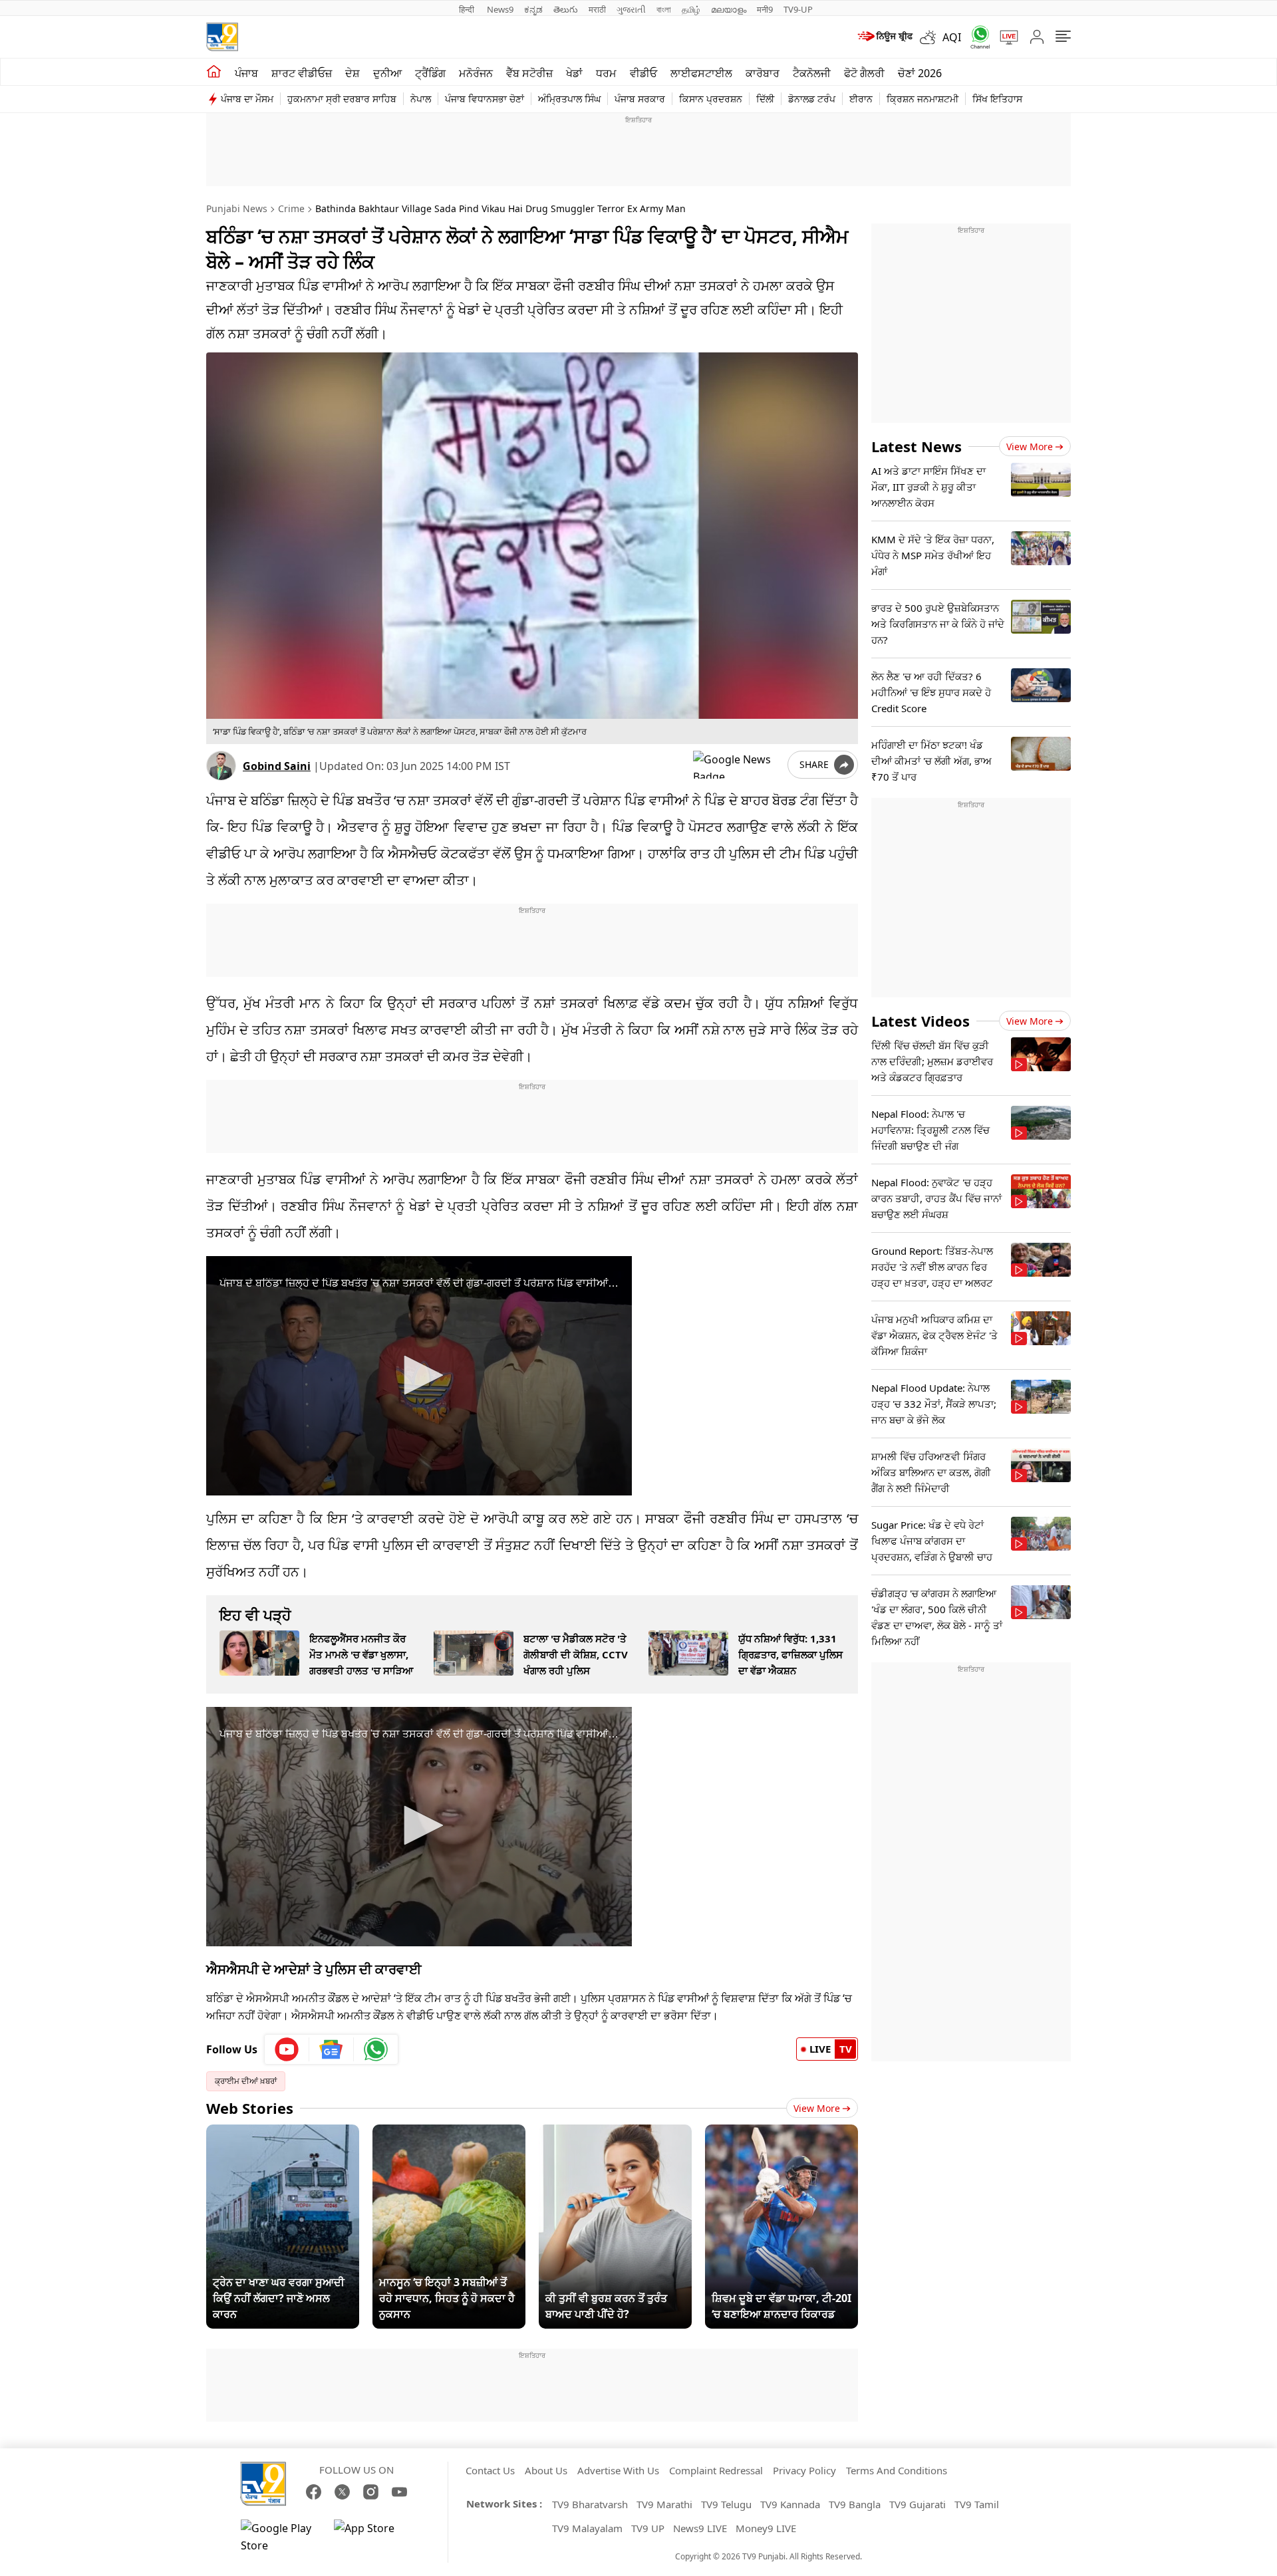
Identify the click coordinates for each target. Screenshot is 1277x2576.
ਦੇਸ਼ (353, 73)
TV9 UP (648, 2528)
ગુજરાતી (631, 9)
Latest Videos (921, 1021)
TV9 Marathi (664, 2504)
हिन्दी (468, 9)
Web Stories (250, 2108)
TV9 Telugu (726, 2504)
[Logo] (222, 37)
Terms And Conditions (897, 2470)
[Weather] (931, 37)
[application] (419, 1376)
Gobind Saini (277, 766)
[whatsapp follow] (376, 2049)
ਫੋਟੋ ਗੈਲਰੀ (864, 73)
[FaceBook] (314, 2492)
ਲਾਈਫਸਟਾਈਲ (701, 73)
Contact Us (490, 2470)
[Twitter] (342, 2492)
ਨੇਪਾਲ (421, 99)
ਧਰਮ (606, 73)
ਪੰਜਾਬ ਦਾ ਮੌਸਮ (247, 99)
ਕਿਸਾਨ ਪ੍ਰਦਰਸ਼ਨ (711, 99)
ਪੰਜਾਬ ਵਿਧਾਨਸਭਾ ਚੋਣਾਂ (485, 99)
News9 (500, 9)
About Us (546, 2470)
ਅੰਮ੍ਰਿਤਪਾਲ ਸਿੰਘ (569, 99)
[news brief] (884, 37)
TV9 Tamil (977, 2504)
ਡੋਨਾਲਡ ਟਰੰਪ (812, 99)
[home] (214, 72)
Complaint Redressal (716, 2470)
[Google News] (332, 2049)
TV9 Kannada (790, 2504)
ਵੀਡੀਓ (643, 73)
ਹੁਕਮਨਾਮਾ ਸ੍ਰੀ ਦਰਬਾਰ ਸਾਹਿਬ (342, 99)
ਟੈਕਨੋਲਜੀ (812, 73)
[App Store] (374, 2537)
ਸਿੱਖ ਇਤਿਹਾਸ (997, 99)
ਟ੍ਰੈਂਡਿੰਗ (430, 73)
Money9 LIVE (766, 2528)
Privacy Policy (804, 2470)
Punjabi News (237, 208)
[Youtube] (287, 2049)
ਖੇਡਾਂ (574, 73)
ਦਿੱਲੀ (765, 99)
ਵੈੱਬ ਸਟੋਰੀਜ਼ (529, 73)
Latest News (917, 446)
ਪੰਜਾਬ (246, 73)
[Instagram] (371, 2492)
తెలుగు (566, 9)
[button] (419, 1375)
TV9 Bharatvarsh (590, 2504)
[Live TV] (1004, 37)
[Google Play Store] (281, 2537)
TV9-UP (798, 9)
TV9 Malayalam (587, 2528)
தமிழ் (691, 9)
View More (817, 2108)
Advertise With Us (618, 2470)
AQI (952, 37)
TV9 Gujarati (918, 2504)
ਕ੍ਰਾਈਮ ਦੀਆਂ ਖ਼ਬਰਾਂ (246, 2081)
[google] (738, 765)
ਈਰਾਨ (861, 99)
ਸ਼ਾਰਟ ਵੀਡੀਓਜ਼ (302, 73)
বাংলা (664, 9)
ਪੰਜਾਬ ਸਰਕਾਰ (640, 99)
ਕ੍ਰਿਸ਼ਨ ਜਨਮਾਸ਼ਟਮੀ (922, 99)
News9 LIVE (700, 2528)
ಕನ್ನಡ (533, 9)
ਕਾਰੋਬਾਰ (763, 73)
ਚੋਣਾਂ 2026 (920, 73)
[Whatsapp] (976, 37)
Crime (291, 208)
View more (1030, 447)
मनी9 (765, 9)
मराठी (597, 9)
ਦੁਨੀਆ (387, 73)
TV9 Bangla (855, 2504)
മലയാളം (729, 9)
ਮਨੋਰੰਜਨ (476, 73)
